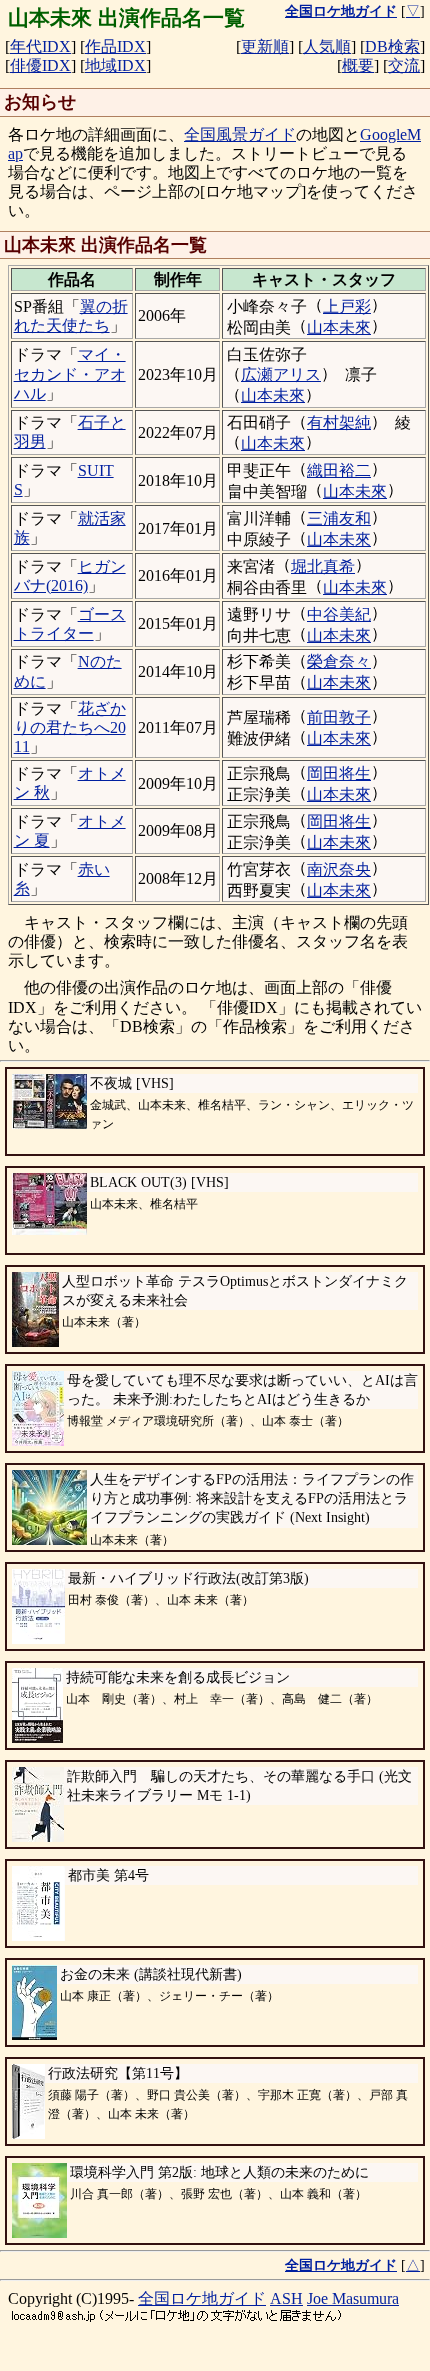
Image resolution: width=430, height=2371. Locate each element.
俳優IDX (40, 65)
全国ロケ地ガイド (202, 2298)
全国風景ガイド (240, 134)
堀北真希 (323, 566)
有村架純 (339, 422)
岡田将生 (339, 773)
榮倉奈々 (339, 661)
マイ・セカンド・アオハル (70, 373)
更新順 (265, 46)
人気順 (327, 46)
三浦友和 (339, 518)
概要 (358, 65)
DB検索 (392, 46)
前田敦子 (339, 717)
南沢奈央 (339, 869)
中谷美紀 (339, 614)
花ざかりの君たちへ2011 (70, 727)
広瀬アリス (281, 374)
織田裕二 (339, 470)
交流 (404, 65)
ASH (286, 2298)
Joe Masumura (353, 2298)
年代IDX (40, 46)
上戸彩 (347, 306)
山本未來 (339, 327)
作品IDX (115, 46)
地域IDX (115, 65)
